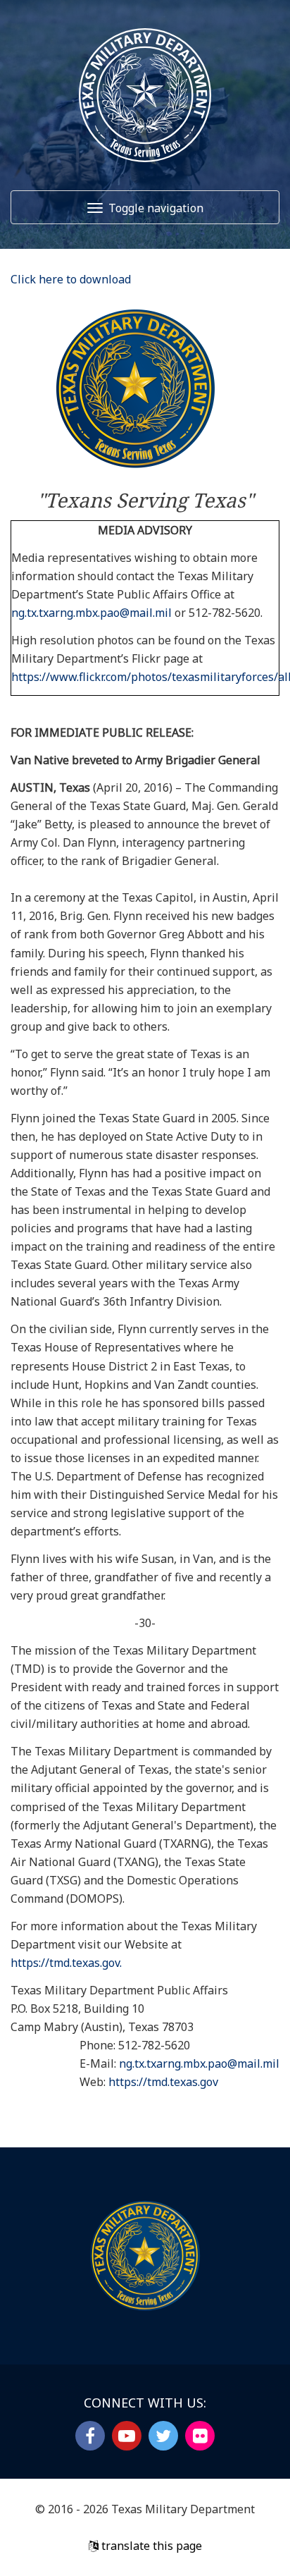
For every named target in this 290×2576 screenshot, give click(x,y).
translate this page (150, 2546)
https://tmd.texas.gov (163, 2082)
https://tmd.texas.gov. (66, 1963)
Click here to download (71, 279)
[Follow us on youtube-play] (127, 2436)
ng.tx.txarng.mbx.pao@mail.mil (92, 613)
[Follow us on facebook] (90, 2436)
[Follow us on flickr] (200, 2436)
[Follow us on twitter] (163, 2436)
